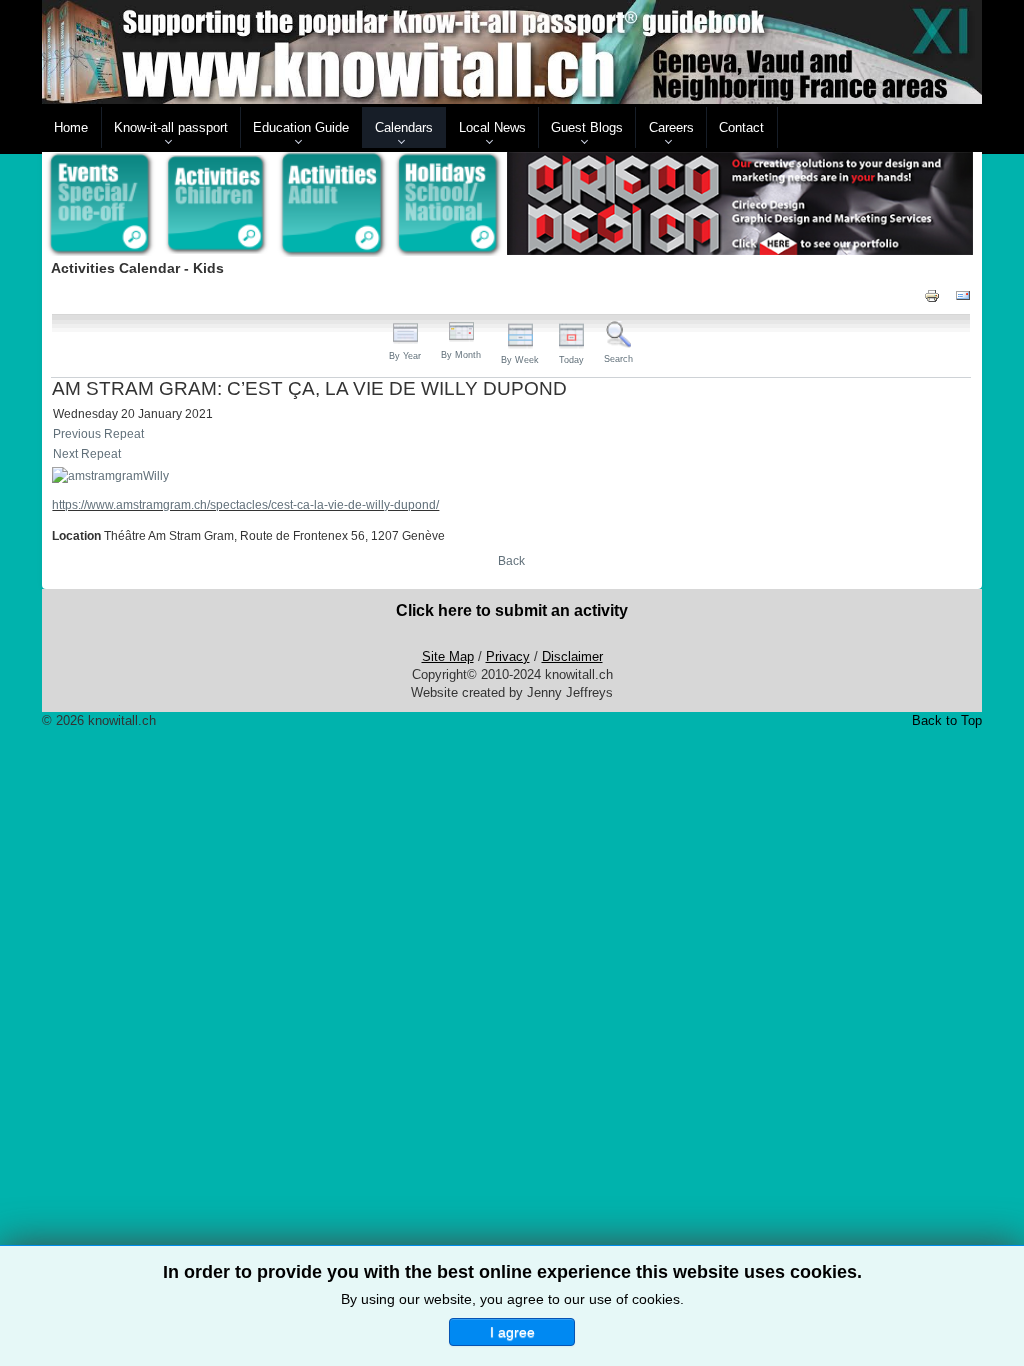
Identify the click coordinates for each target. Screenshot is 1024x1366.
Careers (671, 127)
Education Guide (301, 127)
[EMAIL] (963, 295)
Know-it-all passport (171, 127)
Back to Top (947, 720)
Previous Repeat (98, 434)
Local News (492, 127)
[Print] (932, 295)
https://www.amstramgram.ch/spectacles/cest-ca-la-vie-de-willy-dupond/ (245, 505)
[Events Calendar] (100, 205)
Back (511, 561)
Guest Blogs (587, 127)
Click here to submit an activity (512, 610)
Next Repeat (87, 454)
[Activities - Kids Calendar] (216, 205)
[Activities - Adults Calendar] (333, 204)
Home (71, 127)
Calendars (404, 127)
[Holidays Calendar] (449, 205)
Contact (741, 127)
